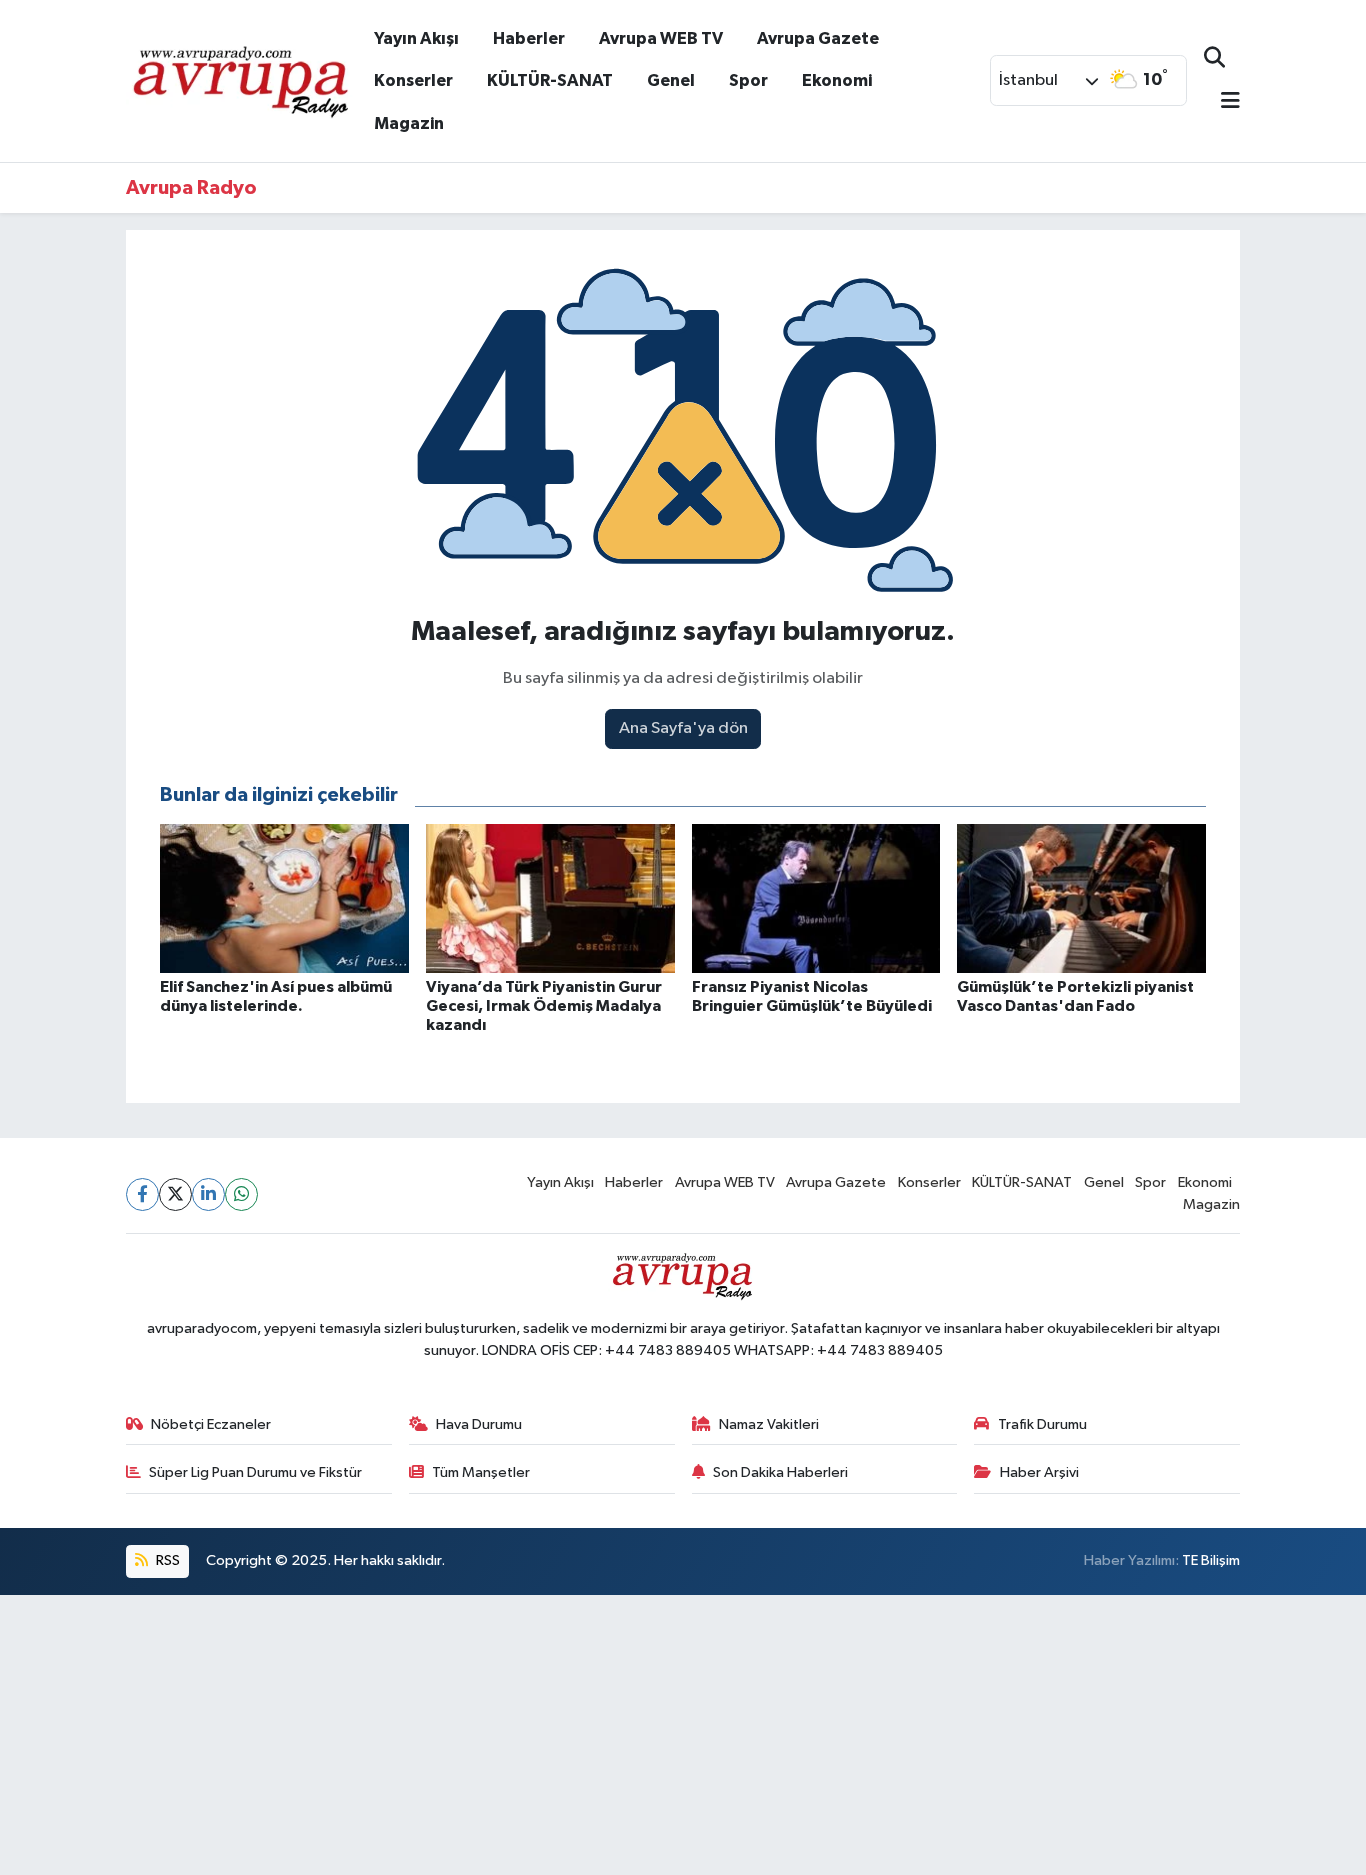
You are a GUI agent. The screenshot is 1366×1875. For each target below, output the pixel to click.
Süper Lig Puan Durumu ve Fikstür (255, 1472)
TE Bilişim (1211, 1560)
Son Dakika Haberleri (780, 1472)
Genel (671, 80)
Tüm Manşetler (481, 1472)
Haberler (529, 38)
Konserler (413, 80)
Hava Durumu (479, 1424)
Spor (748, 80)
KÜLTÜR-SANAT (550, 80)
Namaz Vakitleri (769, 1424)
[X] (175, 1194)
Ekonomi (837, 80)
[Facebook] (142, 1194)
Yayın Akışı (416, 38)
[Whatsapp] (241, 1194)
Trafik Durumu (1042, 1424)
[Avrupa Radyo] (241, 79)
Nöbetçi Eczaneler (211, 1424)
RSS (166, 1560)
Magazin (409, 123)
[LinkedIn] (208, 1194)
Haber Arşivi (1039, 1472)
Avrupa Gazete (818, 38)
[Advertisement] (600, 1735)
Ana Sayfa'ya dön (683, 728)
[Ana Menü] (1222, 102)
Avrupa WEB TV (661, 38)
